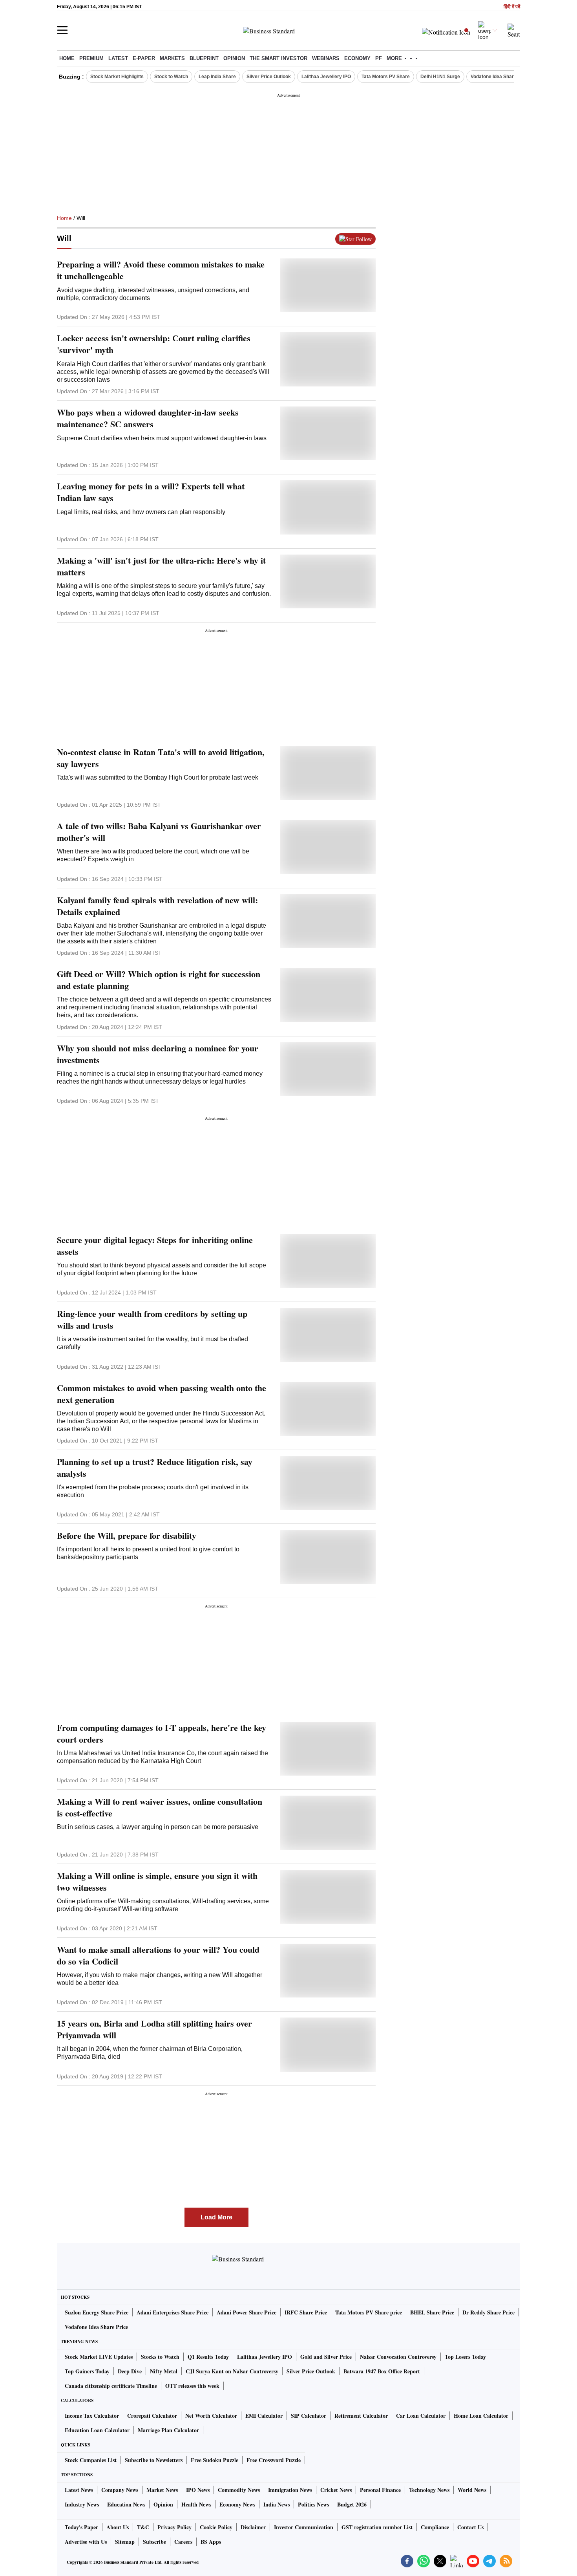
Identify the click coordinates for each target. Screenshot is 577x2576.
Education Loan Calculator (97, 2430)
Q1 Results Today (208, 2357)
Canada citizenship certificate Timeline (111, 2386)
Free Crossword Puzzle (274, 2460)
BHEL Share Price (432, 2312)
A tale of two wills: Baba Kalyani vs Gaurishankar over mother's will (159, 832)
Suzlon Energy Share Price (97, 2312)
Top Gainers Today (87, 2371)
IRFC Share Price (306, 2312)
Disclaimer (253, 2527)
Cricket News (336, 2490)
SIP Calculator (309, 2416)
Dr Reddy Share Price (488, 2312)
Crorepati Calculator (152, 2416)
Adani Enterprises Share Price (173, 2312)
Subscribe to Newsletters (154, 2460)
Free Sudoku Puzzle (215, 2460)
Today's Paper (81, 2527)
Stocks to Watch (160, 2357)
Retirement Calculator (361, 2416)
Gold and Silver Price (326, 2357)
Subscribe (154, 2542)
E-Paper (144, 58)
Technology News (429, 2490)
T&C (143, 2527)
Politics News (313, 2504)
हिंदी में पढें (512, 7)
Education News (126, 2504)
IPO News (198, 2490)
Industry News (82, 2504)
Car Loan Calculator (421, 2416)
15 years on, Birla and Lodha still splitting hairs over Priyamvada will (154, 2029)
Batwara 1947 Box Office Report (382, 2371)
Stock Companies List (91, 2460)
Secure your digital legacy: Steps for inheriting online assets (155, 1246)
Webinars (326, 58)
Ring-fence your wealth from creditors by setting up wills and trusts (152, 1320)
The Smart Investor (278, 58)
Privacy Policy (174, 2527)
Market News (162, 2490)
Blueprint (204, 58)
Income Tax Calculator (92, 2416)
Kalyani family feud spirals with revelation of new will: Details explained (157, 906)
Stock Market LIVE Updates (99, 2357)
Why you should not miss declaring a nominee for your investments (158, 1054)
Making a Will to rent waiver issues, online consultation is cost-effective (160, 1807)
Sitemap (125, 2542)
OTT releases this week (192, 2386)
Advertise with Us (86, 2542)
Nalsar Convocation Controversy (398, 2357)
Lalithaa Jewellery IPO (326, 77)
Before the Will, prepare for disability (127, 1536)
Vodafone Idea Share (494, 77)
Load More (216, 2217)
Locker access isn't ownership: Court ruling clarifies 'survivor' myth (154, 344)
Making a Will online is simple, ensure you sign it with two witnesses (157, 1882)
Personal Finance (380, 2490)
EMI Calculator (264, 2416)
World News (472, 2490)
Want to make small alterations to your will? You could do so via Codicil (158, 1955)
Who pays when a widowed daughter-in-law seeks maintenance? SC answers (148, 418)
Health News (196, 2504)
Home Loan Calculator (481, 2416)
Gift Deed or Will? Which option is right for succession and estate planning (159, 980)
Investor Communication (304, 2527)
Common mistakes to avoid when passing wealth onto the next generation (162, 1394)
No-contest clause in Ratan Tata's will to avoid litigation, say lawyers (161, 758)
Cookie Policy (216, 2527)
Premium (91, 58)
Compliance (435, 2527)
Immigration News (290, 2490)
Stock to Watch (171, 77)
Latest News (79, 2490)
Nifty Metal (164, 2371)
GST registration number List (377, 2527)
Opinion (234, 58)
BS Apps (211, 2542)
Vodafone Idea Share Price (96, 2327)
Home (67, 58)
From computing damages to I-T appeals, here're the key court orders (162, 1734)
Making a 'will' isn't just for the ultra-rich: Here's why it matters (161, 566)
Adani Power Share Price (247, 2312)
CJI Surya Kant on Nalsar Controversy (232, 2371)
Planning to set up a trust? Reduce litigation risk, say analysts (155, 1468)
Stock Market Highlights (117, 77)
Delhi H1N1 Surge (440, 77)
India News (277, 2504)
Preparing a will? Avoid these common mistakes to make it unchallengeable (161, 270)
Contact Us (470, 2527)
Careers (183, 2542)
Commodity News (239, 2490)
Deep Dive (130, 2371)
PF (379, 58)
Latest (118, 58)
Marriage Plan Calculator (168, 2430)
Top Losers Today (465, 2357)
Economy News (237, 2504)
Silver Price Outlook (269, 77)
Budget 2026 (352, 2504)
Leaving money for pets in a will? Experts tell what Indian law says (151, 492)
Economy (357, 58)
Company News (120, 2490)
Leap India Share (217, 77)
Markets (172, 58)
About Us (118, 2527)
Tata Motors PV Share (386, 77)
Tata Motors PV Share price (369, 2312)
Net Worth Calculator (211, 2416)
